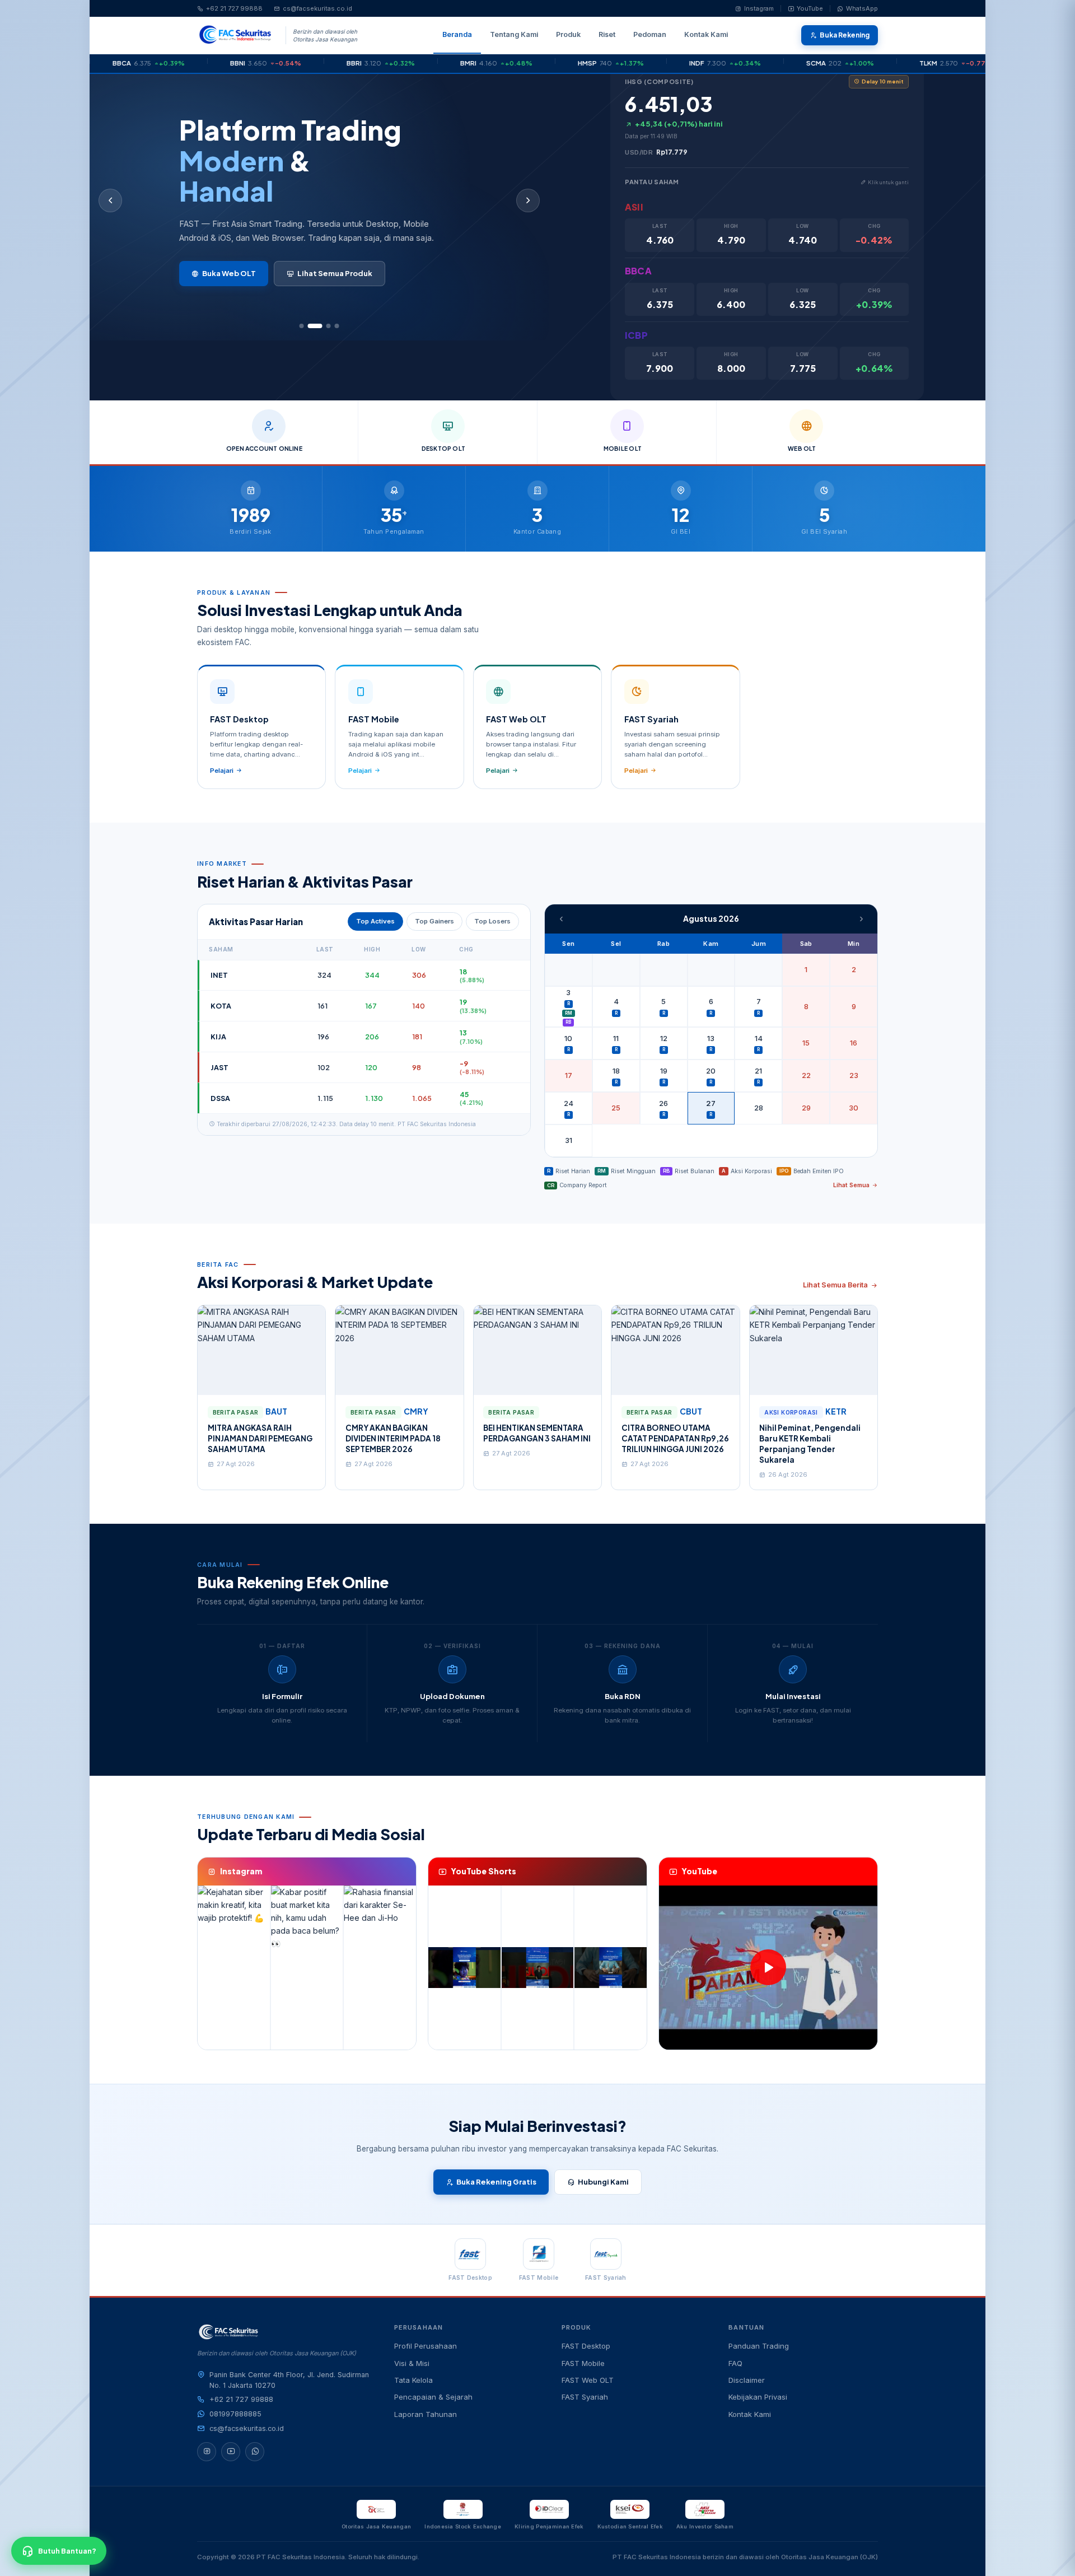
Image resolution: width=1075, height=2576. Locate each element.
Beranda (457, 34)
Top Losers (492, 921)
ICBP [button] (636, 335)
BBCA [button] (638, 271)
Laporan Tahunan (426, 2414)
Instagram (759, 8)
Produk (568, 34)
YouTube (810, 8)
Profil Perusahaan (426, 2346)
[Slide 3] (323, 326)
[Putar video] (768, 1967)
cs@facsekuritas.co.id (317, 8)
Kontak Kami (706, 34)
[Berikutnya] (528, 200)
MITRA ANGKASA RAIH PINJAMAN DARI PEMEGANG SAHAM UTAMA (260, 1438)
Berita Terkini (335, 280)
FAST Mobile (583, 2363)
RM (569, 1013)
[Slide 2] (310, 326)
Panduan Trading (759, 2346)
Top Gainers (434, 921)
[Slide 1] (301, 326)
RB (568, 1022)
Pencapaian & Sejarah (433, 2397)
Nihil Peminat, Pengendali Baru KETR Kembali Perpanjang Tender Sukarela (810, 1444)
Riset (607, 34)
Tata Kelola (413, 2380)
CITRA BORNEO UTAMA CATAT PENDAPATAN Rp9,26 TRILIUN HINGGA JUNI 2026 (675, 1438)
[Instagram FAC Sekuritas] (207, 2452)
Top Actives (375, 921)
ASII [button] (634, 207)
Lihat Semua (851, 1185)
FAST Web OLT (588, 2380)
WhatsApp (862, 8)
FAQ (735, 2363)
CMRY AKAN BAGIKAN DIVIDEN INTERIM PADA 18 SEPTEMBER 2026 (393, 1438)
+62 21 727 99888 (234, 8)
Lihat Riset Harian (235, 280)
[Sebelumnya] (110, 200)
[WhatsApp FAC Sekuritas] (255, 2452)
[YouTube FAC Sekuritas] (231, 2452)
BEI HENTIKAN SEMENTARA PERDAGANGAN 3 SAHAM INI (537, 1433)
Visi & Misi (412, 2363)
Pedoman (650, 34)
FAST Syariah (585, 2397)
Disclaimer (747, 2380)
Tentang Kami (514, 34)
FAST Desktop (586, 2346)
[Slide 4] (336, 326)
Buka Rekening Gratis (496, 2182)
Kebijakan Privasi (758, 2397)
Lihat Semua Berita (835, 1285)
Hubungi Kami (603, 2182)
